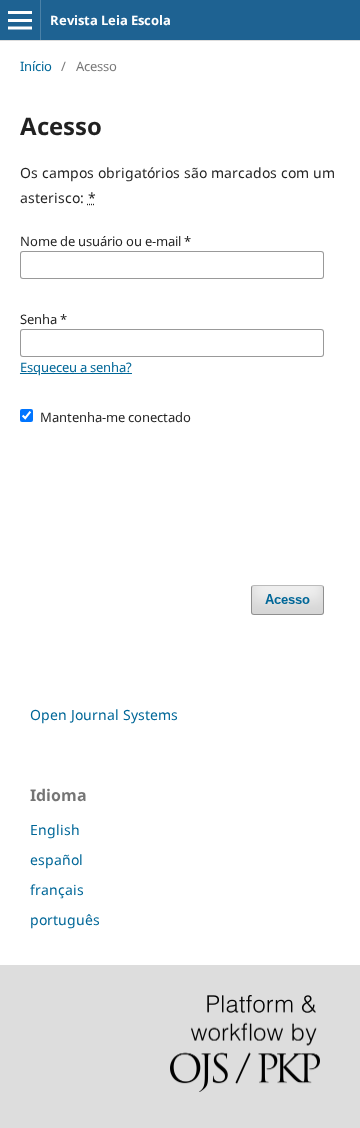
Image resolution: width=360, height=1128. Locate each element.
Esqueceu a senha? (76, 367)
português (65, 919)
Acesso (287, 599)
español (56, 859)
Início (36, 66)
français (57, 889)
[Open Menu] (20, 20)
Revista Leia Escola (110, 20)
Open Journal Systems (104, 714)
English (55, 829)
